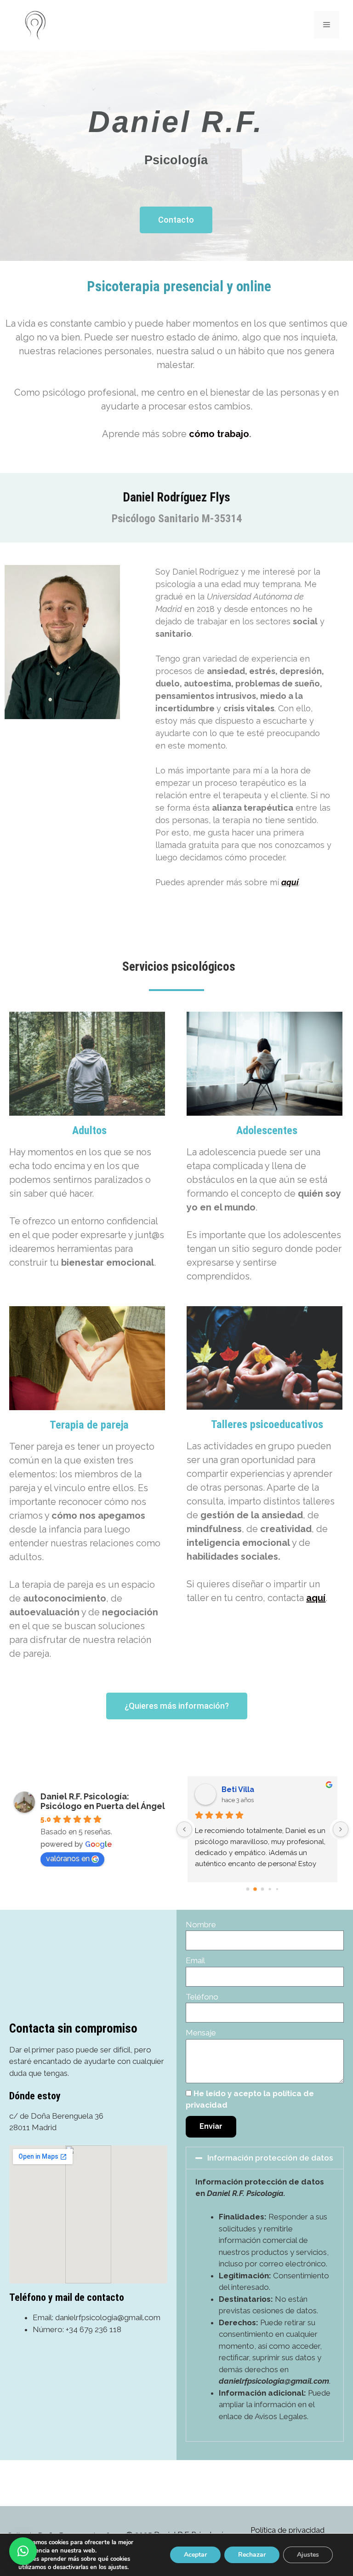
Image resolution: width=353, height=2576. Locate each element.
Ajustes (308, 2555)
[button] (265, 2158)
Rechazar (252, 2555)
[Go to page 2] (262, 1889)
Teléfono (202, 1997)
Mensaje (201, 2033)
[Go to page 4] (277, 1889)
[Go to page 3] (270, 1889)
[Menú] (327, 25)
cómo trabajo (219, 434)
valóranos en (68, 1859)
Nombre (201, 1925)
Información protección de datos (270, 2158)
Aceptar (195, 2555)
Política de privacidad (288, 2530)
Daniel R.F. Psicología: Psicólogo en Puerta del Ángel (103, 1801)
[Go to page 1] (255, 1889)
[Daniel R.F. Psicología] (34, 24)
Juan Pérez (242, 1789)
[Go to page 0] (248, 1889)
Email (195, 1960)
